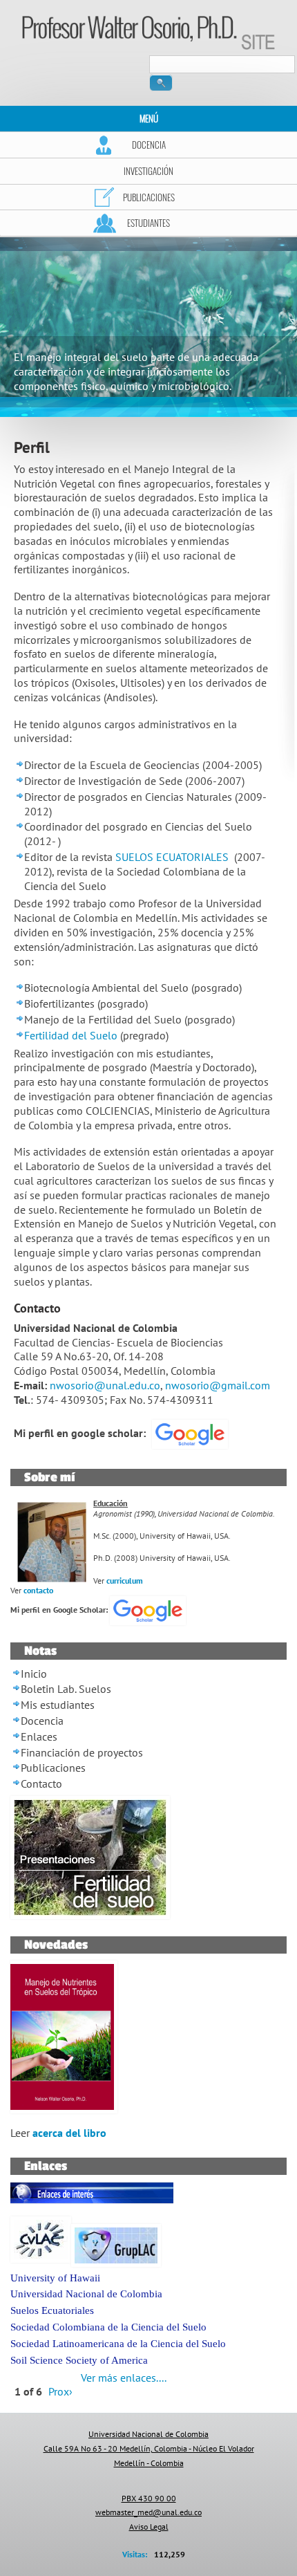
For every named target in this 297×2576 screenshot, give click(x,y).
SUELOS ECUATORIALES (172, 857)
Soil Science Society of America (79, 2360)
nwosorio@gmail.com (218, 1385)
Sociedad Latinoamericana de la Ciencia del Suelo (118, 2344)
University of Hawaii (55, 2278)
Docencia (149, 145)
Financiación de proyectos (82, 1752)
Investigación (148, 171)
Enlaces (39, 1736)
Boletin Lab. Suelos (66, 1689)
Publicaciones (149, 197)
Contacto (41, 1783)
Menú (149, 118)
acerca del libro (69, 2133)
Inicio (34, 1674)
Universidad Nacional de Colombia (86, 2294)
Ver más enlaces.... (124, 2378)
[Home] (148, 32)
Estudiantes (148, 223)
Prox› (60, 2391)
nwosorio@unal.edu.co (105, 1385)
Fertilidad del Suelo (71, 1035)
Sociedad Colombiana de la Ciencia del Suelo (108, 2327)
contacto (38, 1590)
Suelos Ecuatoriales (52, 2310)
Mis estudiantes (58, 1705)
